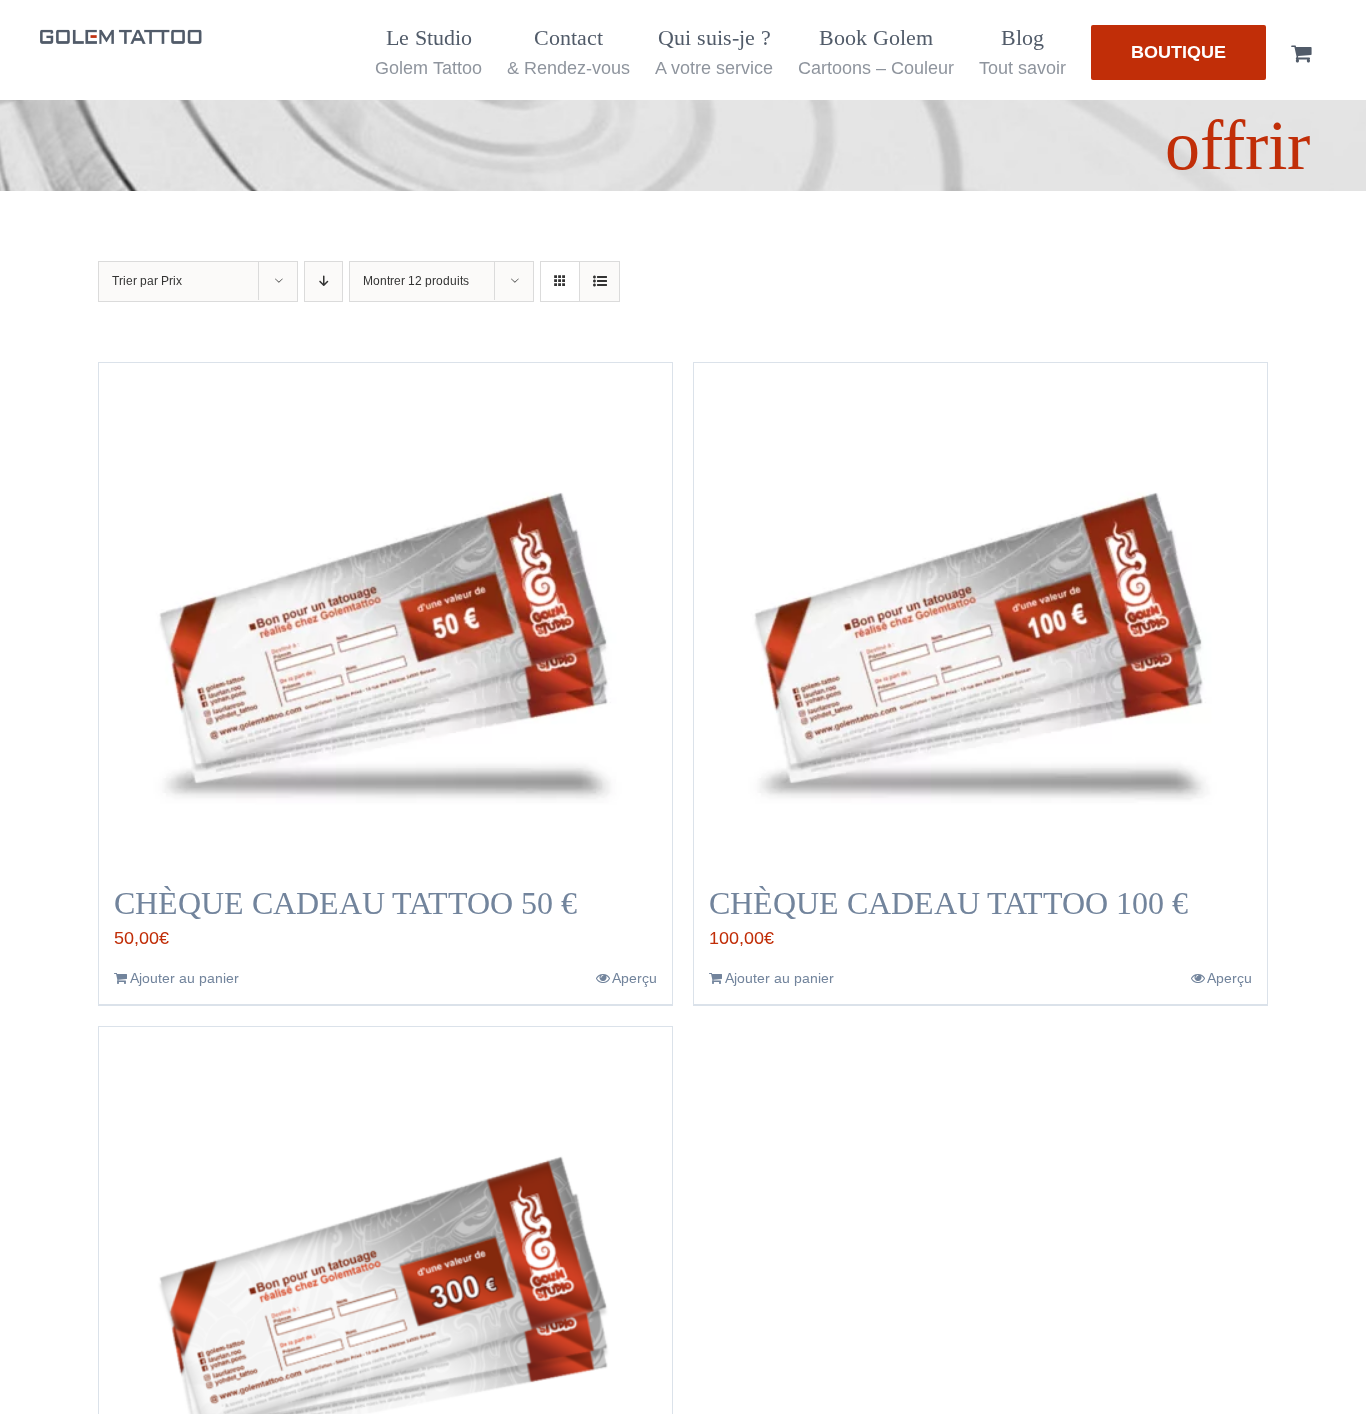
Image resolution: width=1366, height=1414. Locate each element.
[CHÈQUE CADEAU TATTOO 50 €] (385, 613)
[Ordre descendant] (323, 281)
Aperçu (634, 978)
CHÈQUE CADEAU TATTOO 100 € (948, 903)
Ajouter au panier (184, 978)
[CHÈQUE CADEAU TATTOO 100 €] (980, 613)
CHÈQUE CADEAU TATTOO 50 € (345, 903)
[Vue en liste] (599, 281)
